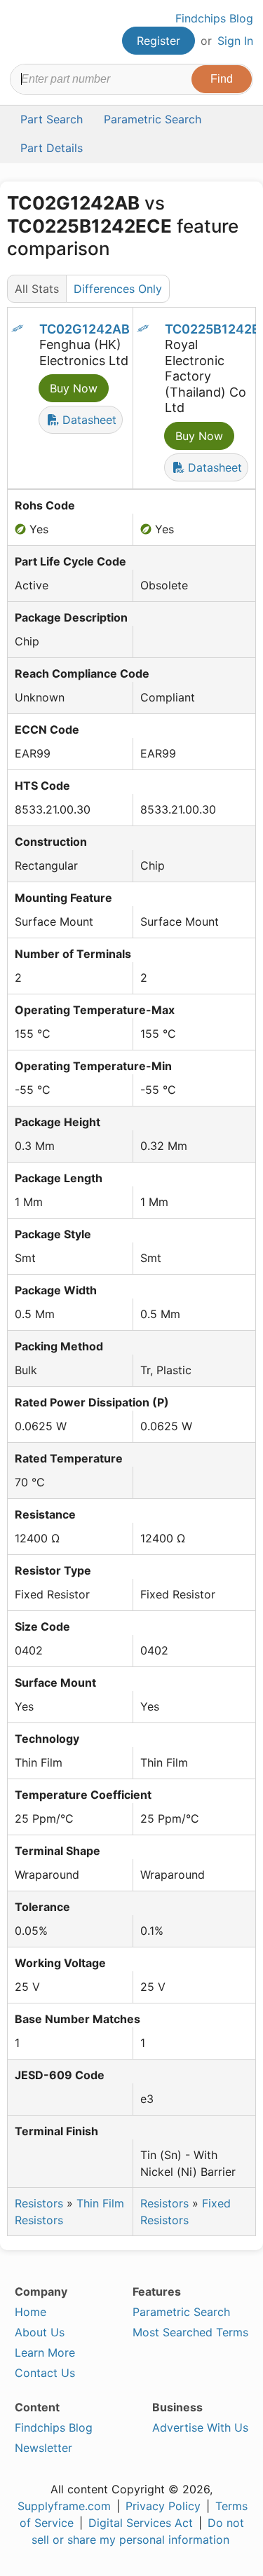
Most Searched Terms (190, 2332)
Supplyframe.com (64, 2506)
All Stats (37, 289)
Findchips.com (22, 32)
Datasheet (88, 420)
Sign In (235, 41)
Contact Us (45, 2373)
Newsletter (43, 2448)
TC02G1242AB (85, 329)
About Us (40, 2332)
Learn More (45, 2352)
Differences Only (118, 289)
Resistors (39, 2203)
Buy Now (74, 388)
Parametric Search (181, 2312)
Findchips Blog (214, 18)
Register (159, 41)
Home (31, 2312)
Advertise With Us (200, 2427)
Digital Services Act (141, 2523)
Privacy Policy (163, 2506)
